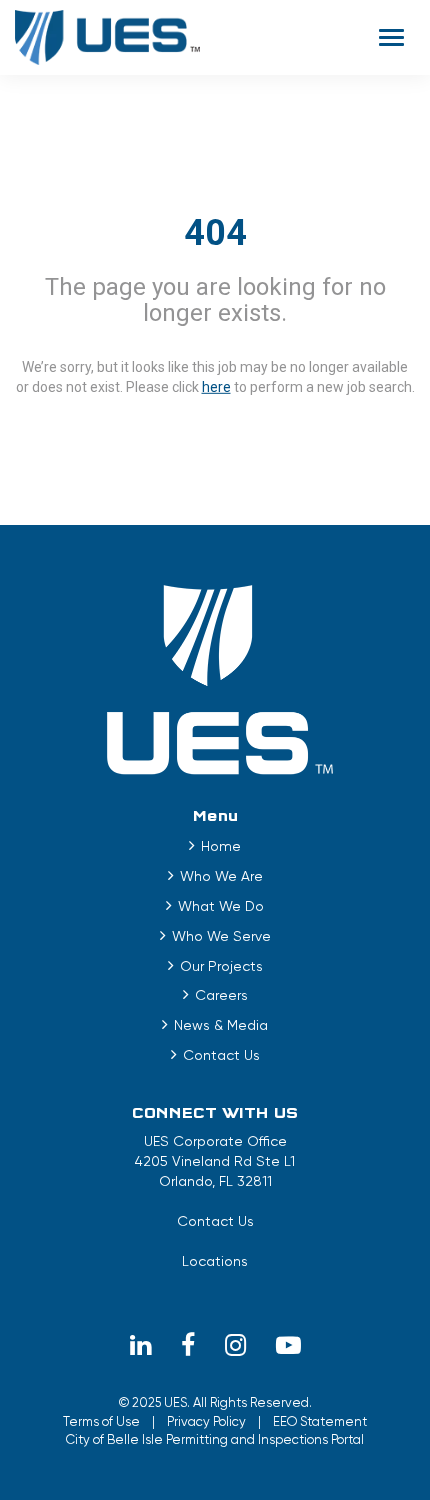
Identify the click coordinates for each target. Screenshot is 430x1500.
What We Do (221, 906)
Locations (215, 1261)
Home (221, 846)
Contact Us (221, 1055)
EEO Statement (320, 1421)
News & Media (221, 1025)
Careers (221, 995)
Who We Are (221, 876)
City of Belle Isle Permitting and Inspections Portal (215, 1439)
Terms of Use (101, 1421)
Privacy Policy (206, 1421)
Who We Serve (221, 936)
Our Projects (221, 966)
